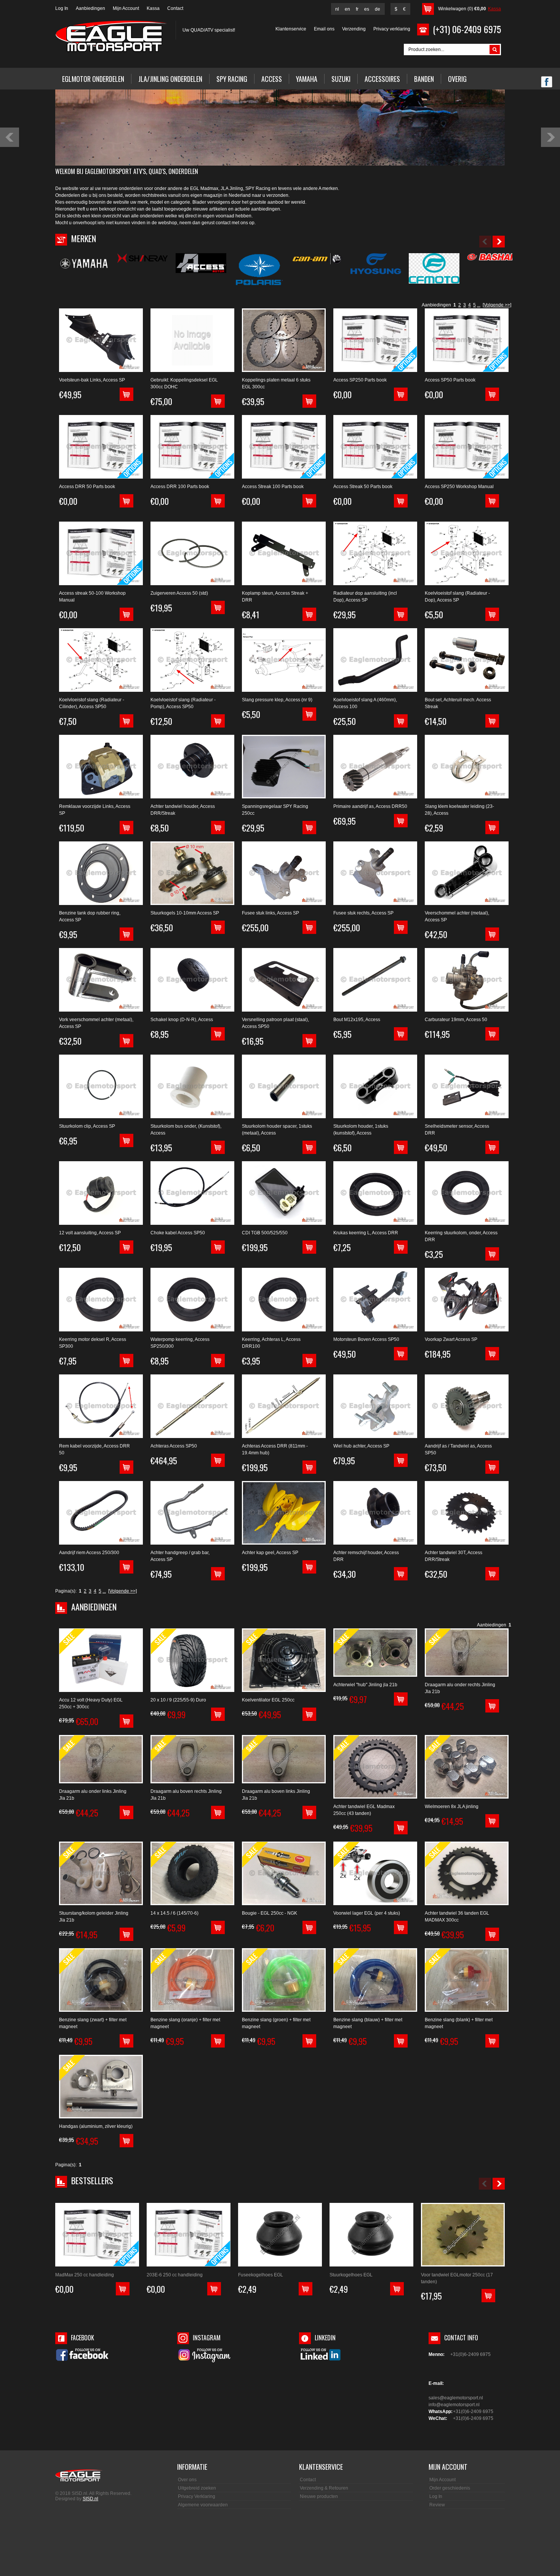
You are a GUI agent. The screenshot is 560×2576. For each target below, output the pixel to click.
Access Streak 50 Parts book (363, 487)
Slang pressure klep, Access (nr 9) (277, 700)
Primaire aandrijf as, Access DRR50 (370, 806)
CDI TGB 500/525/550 (265, 1233)
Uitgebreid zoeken (197, 2488)
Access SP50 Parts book (450, 380)
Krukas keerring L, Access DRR (366, 1233)
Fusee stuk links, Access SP (270, 913)
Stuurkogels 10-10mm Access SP (185, 913)
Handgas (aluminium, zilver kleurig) (96, 2126)
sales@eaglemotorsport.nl (456, 2398)
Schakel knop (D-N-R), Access (182, 1020)
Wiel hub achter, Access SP (361, 1446)
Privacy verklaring (392, 29)
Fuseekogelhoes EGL (261, 2275)
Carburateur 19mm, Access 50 (456, 1020)
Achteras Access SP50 (174, 1446)
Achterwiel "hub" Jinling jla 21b (365, 1685)
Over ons (187, 2480)
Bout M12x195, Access (357, 1020)
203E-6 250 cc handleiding (175, 2275)
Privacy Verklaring (197, 2496)
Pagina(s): (66, 1591)
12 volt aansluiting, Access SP (90, 1233)
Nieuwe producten (319, 2496)
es (367, 9)
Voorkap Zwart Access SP (451, 1339)
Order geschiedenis (450, 2488)
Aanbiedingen (90, 8)
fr (357, 9)
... (479, 305)
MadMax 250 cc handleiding (85, 2275)
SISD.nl (90, 2499)
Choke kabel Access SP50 (178, 1233)
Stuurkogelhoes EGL (351, 2275)
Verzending (354, 29)
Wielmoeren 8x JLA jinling (452, 1807)
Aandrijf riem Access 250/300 (89, 1553)
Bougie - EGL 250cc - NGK (270, 1913)
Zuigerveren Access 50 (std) (179, 593)
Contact (175, 8)
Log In (62, 8)
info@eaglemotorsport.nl (454, 2405)
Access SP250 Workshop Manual (459, 487)
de (378, 9)
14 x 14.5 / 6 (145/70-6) (174, 1913)
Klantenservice (291, 29)
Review (437, 2505)
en (347, 9)
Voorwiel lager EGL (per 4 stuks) (367, 1913)
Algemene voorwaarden (203, 2505)
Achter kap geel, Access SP (270, 1553)
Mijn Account (126, 8)
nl (337, 9)
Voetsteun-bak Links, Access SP (92, 380)
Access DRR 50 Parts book (87, 487)
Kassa (153, 8)
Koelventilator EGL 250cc (268, 1700)
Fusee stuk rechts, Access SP (363, 913)
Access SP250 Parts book (360, 380)
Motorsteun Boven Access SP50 (366, 1339)
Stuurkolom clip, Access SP (87, 1126)
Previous (10, 137)
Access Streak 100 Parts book (273, 487)
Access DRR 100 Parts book (180, 487)
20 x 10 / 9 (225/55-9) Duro (178, 1700)
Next (550, 137)
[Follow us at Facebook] (547, 83)
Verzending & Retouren (324, 2488)
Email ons (324, 29)
